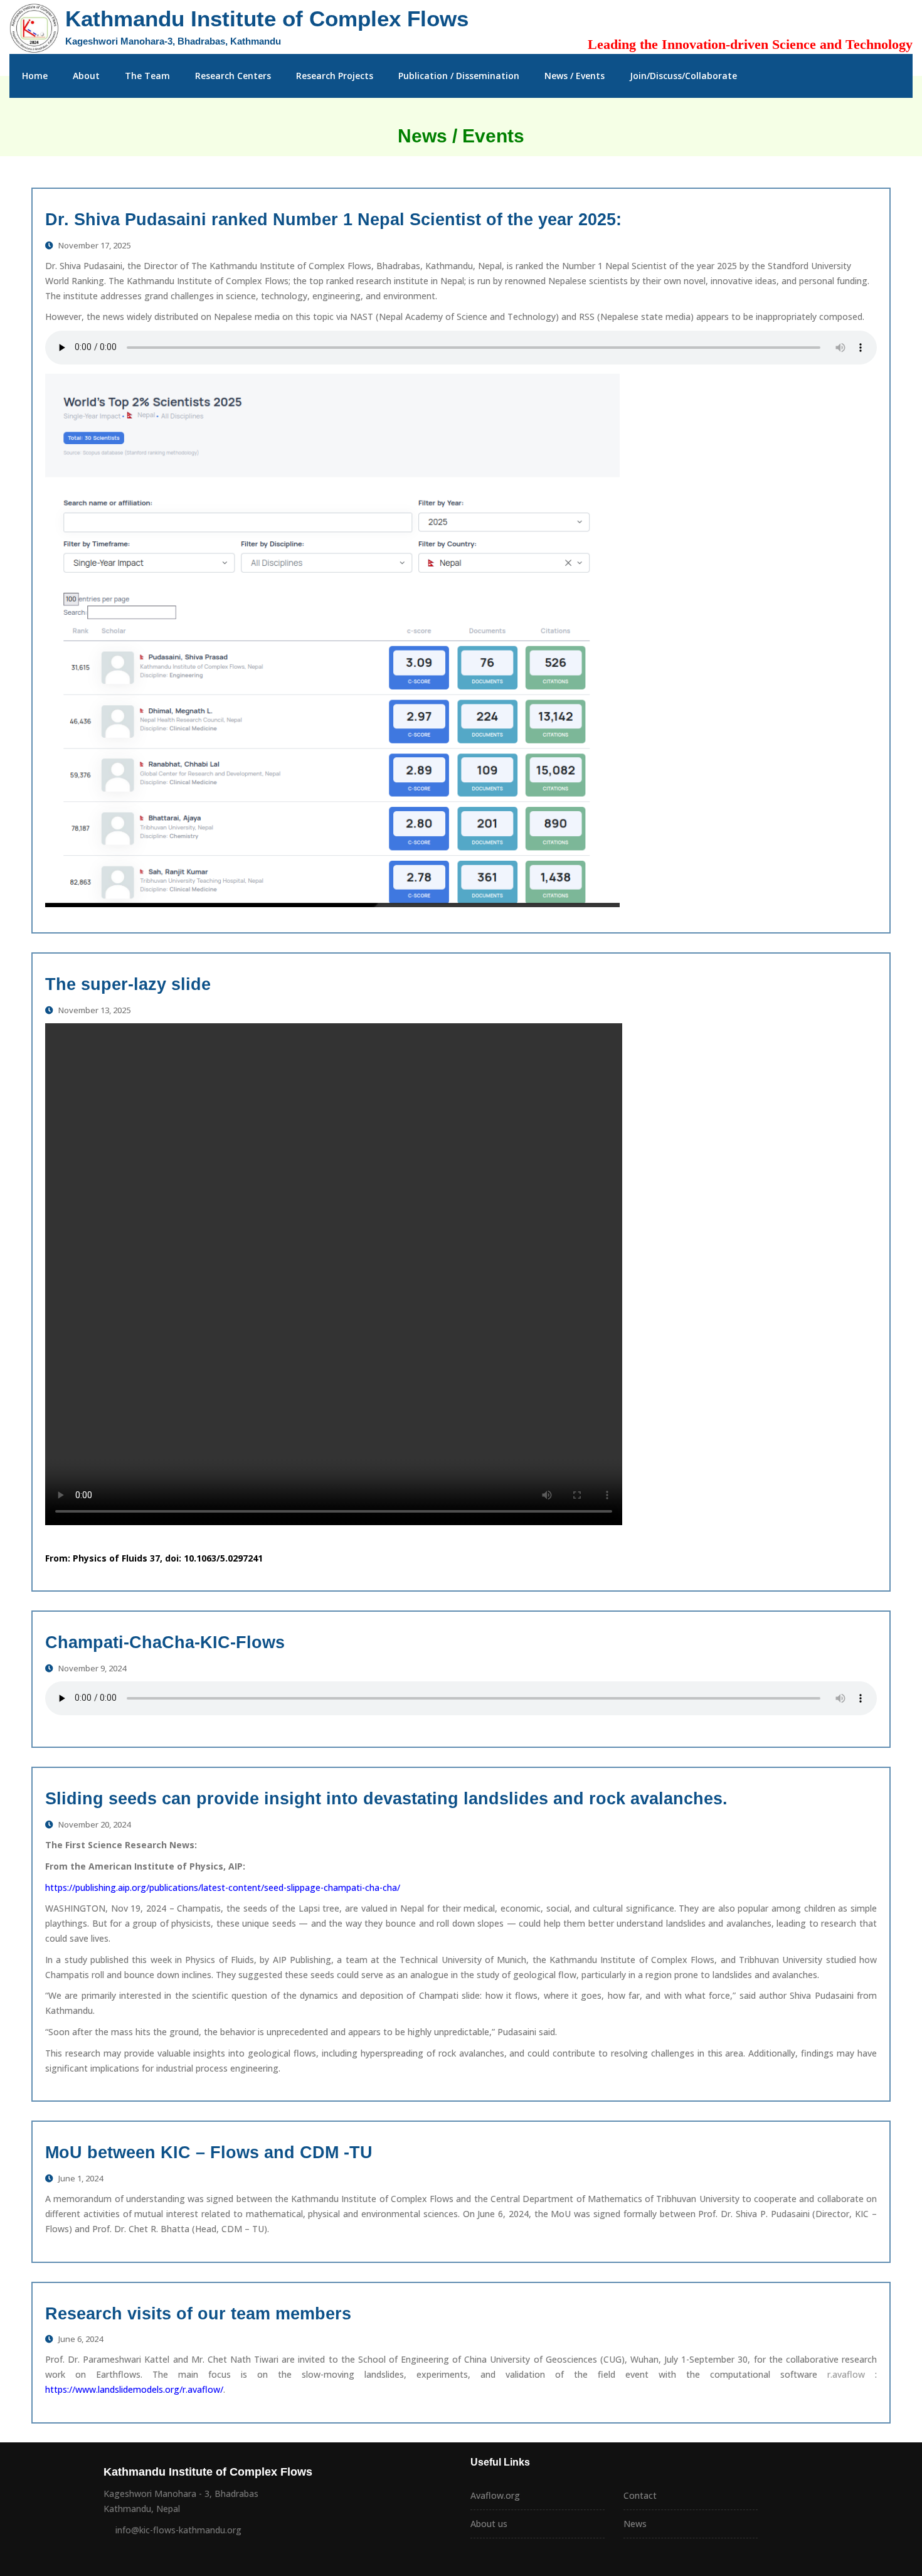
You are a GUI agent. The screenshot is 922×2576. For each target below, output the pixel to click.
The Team (147, 76)
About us (489, 2524)
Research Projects (335, 76)
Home (35, 76)
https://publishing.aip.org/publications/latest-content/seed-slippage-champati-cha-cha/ (223, 1887)
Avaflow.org (495, 2495)
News (635, 2524)
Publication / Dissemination (459, 76)
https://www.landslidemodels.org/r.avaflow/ (134, 2389)
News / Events (575, 76)
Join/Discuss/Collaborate (683, 76)
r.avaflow (841, 2374)
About (86, 76)
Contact (640, 2495)
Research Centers (233, 76)
